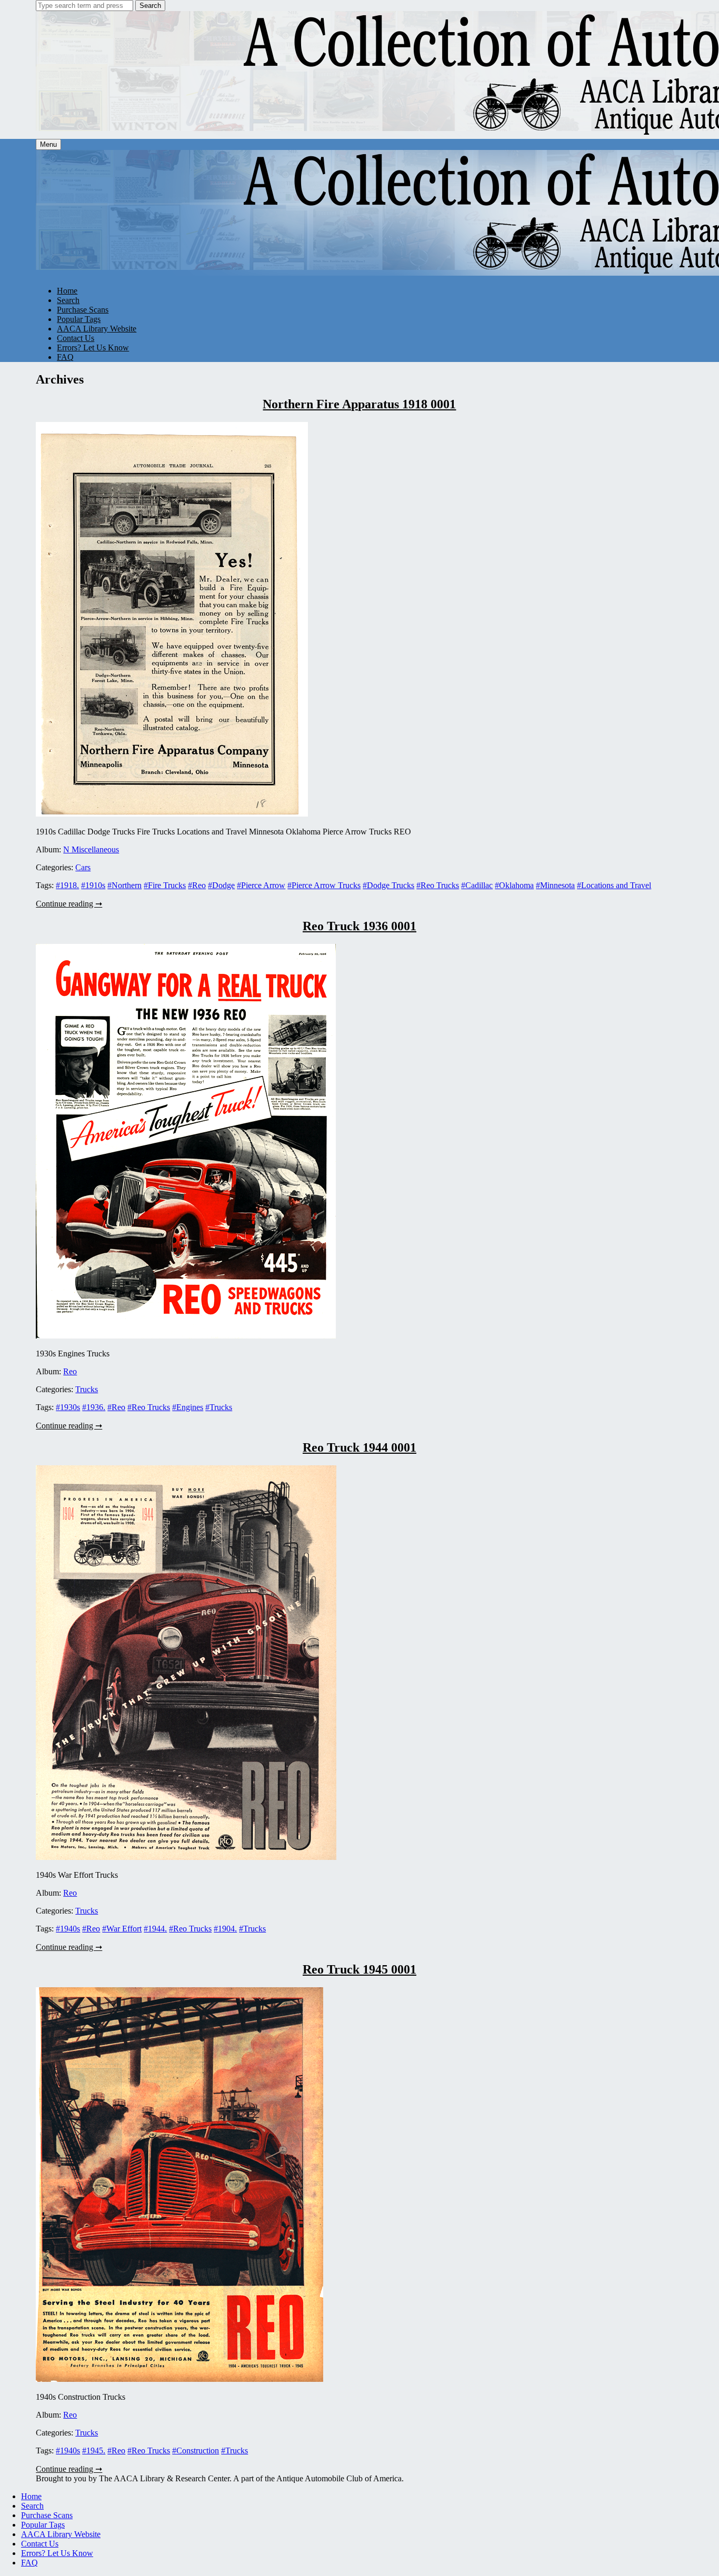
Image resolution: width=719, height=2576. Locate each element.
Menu (48, 144)
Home (67, 291)
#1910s (93, 885)
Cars (83, 867)
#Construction (196, 2451)
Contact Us (76, 338)
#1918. (67, 885)
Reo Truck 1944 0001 (359, 1447)
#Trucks (219, 1407)
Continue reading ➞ (69, 904)
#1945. (94, 2451)
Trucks (87, 1389)
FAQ (65, 357)
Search (150, 6)
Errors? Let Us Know (93, 348)
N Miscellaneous (91, 849)
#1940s (68, 1929)
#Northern (124, 885)
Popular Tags (79, 319)
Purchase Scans (83, 310)
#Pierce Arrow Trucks (324, 885)
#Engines (188, 1407)
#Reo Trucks (438, 885)
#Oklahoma (514, 885)
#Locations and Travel (614, 885)
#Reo (197, 885)
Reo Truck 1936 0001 (359, 926)
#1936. (94, 1407)
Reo (70, 1371)
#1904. (225, 1929)
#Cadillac (477, 885)
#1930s (68, 1407)
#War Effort (122, 1929)
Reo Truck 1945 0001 (359, 1969)
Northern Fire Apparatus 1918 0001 (359, 404)
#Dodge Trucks (388, 885)
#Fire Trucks (165, 885)
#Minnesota (555, 885)
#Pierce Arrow (261, 885)
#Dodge (221, 885)
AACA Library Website (97, 329)
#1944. (155, 1929)
